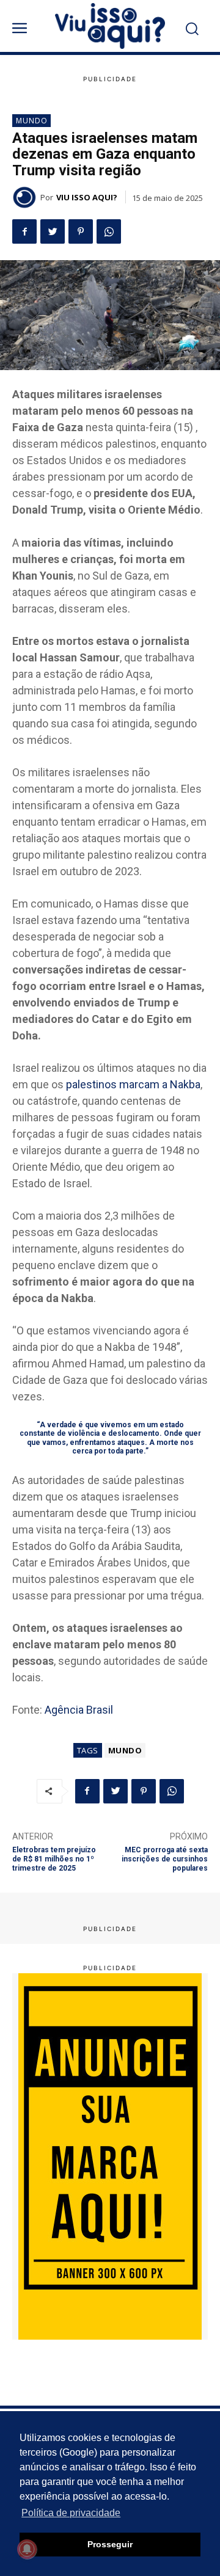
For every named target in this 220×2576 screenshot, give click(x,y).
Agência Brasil (79, 1710)
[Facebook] (24, 231)
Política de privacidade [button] (71, 2513)
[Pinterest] (81, 231)
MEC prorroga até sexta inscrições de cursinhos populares (165, 1859)
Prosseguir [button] (110, 2544)
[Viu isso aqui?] (26, 197)
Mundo (32, 121)
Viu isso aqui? (87, 197)
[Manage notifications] (27, 2549)
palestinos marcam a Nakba (133, 1084)
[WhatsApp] (109, 231)
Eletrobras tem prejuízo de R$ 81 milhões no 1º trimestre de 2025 (54, 1859)
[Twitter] (53, 231)
